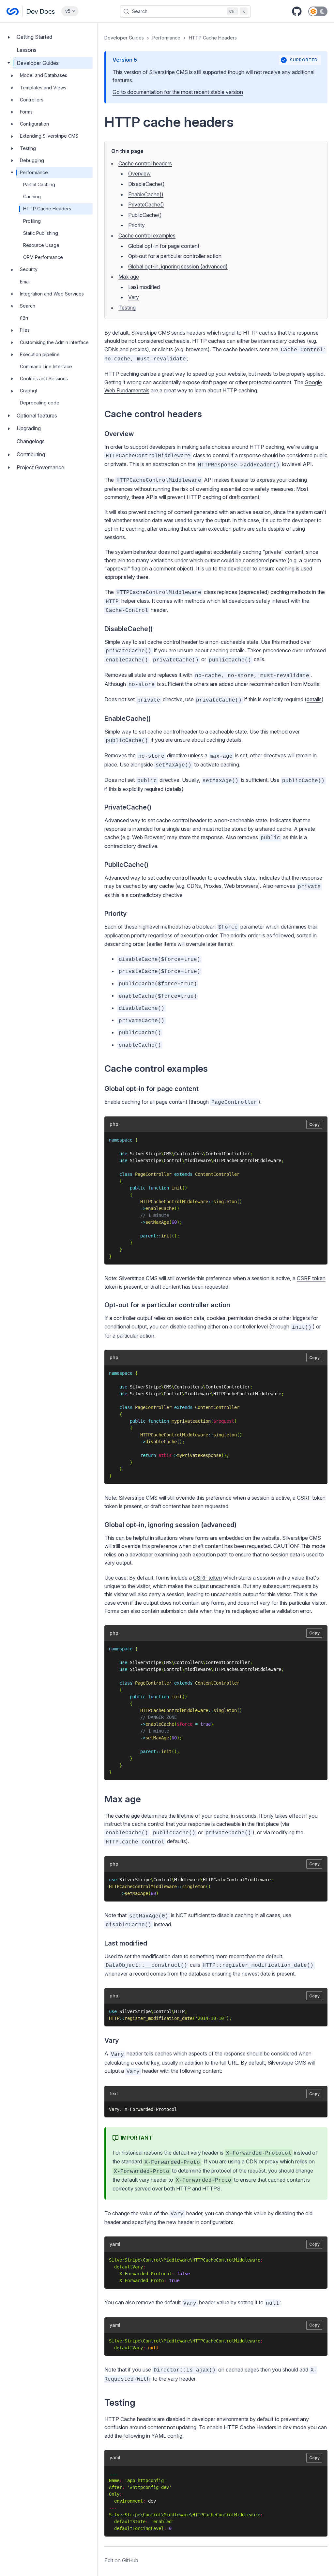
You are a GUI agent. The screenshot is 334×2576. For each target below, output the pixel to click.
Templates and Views (43, 88)
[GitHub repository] (297, 11)
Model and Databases (44, 75)
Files (25, 330)
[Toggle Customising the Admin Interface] (12, 342)
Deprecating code (40, 403)
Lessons (27, 50)
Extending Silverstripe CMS (49, 136)
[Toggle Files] (12, 330)
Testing (28, 148)
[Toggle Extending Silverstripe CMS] (12, 136)
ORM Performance (43, 257)
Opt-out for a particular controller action (175, 256)
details (314, 699)
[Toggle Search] (12, 306)
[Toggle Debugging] (12, 160)
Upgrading (29, 428)
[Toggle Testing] (12, 148)
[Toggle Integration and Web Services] (12, 294)
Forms (26, 112)
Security (29, 269)
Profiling (32, 221)
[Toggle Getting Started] (9, 37)
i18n (24, 318)
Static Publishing (41, 233)
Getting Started (34, 37)
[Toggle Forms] (12, 112)
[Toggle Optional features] (9, 416)
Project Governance (40, 467)
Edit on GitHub (121, 2560)
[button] (216, 1299)
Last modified (144, 287)
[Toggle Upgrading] (9, 428)
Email (25, 282)
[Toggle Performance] (12, 173)
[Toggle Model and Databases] (12, 75)
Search (28, 306)
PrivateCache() (146, 205)
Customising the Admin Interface (54, 342)
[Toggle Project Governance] (9, 468)
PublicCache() (145, 215)
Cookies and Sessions (44, 379)
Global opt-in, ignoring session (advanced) (178, 266)
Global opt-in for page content (164, 246)
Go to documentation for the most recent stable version (178, 92)
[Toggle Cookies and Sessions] (12, 379)
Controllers (32, 100)
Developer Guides (38, 63)
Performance (34, 172)
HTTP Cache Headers (47, 209)
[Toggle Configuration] (12, 124)
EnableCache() (146, 194)
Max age (129, 277)
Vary (134, 297)
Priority (137, 225)
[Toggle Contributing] (9, 455)
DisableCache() (146, 184)
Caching (32, 197)
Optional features (37, 416)
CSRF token (311, 1278)
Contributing (31, 454)
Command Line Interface (46, 366)
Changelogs (31, 441)
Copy (314, 1124)
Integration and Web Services (52, 294)
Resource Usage (41, 245)
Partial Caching (39, 184)
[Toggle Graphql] (12, 391)
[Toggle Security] (12, 269)
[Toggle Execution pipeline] (12, 355)
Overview (139, 174)
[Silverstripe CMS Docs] (31, 11)
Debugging (32, 160)
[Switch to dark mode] (318, 11)
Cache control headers (145, 163)
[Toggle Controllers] (12, 100)
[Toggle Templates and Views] (12, 88)
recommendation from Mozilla (285, 684)
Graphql (28, 391)
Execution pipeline (40, 354)
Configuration (34, 124)
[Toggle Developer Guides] (9, 63)
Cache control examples (147, 235)
